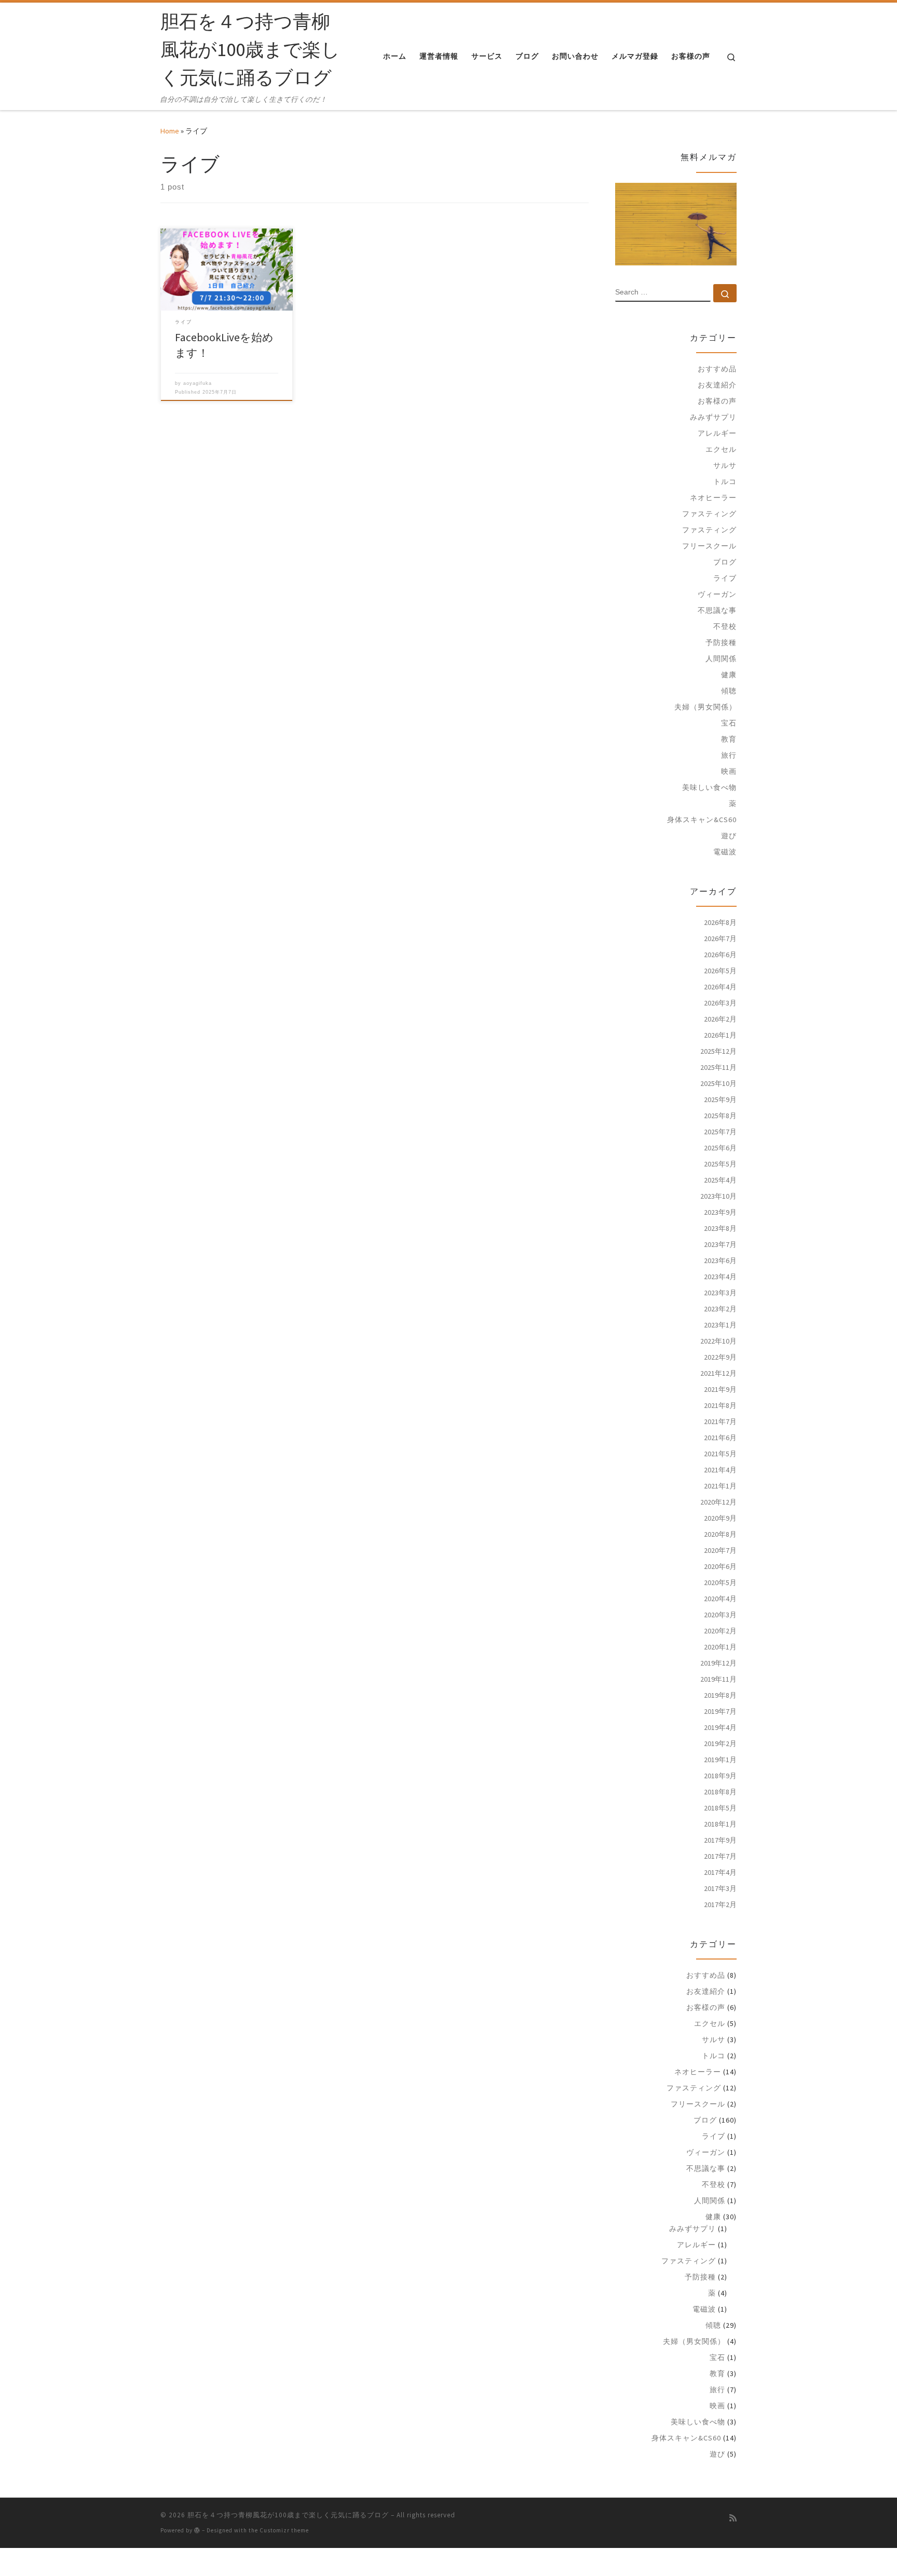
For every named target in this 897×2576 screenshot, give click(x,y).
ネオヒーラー (713, 498)
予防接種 (721, 642)
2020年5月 (720, 1582)
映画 (729, 771)
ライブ (725, 578)
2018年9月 (720, 1776)
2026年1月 (720, 1035)
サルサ (725, 465)
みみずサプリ (713, 417)
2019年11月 (718, 1679)
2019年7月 (720, 1711)
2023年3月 (720, 1293)
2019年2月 (720, 1743)
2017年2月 (720, 1904)
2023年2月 (720, 1309)
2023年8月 (720, 1228)
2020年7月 (720, 1550)
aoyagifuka (198, 383)
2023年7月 (720, 1244)
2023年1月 (720, 1325)
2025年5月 (720, 1164)
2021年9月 (720, 1389)
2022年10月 (718, 1341)
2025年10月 (718, 1083)
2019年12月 (718, 1663)
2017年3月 (720, 1888)
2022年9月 (720, 1357)
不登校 (725, 626)
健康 (729, 675)
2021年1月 (720, 1486)
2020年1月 (720, 1647)
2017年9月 (720, 1840)
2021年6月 (720, 1438)
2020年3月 (720, 1615)
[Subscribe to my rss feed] (733, 2518)
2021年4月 (720, 1470)
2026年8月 (720, 922)
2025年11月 (718, 1067)
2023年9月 (720, 1212)
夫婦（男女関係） (705, 707)
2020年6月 (720, 1566)
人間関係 (721, 659)
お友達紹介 (717, 385)
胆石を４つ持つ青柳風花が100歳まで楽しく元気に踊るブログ (288, 2515)
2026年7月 (720, 938)
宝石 (729, 723)
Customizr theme (284, 2530)
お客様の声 (717, 401)
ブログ (725, 562)
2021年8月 (720, 1405)
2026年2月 (720, 1019)
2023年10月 (718, 1196)
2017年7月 (720, 1856)
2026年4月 (720, 987)
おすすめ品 (717, 369)
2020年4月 (720, 1599)
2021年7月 (720, 1421)
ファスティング (709, 514)
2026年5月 (720, 971)
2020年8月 (720, 1534)
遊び (729, 836)
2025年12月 (718, 1051)
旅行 (729, 755)
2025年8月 (720, 1116)
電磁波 (725, 852)
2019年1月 (720, 1760)
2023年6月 (720, 1260)
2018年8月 (720, 1792)
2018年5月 (720, 1808)
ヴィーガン (717, 594)
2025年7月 (720, 1132)
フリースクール (709, 546)
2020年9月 (720, 1518)
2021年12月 (718, 1373)
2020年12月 (718, 1502)
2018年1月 (720, 1824)
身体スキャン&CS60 (702, 820)
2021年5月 (720, 1454)
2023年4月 (720, 1277)
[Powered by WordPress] (197, 2530)
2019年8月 (720, 1695)
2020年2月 (720, 1631)
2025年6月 (720, 1148)
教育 (729, 739)
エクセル (721, 449)
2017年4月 (720, 1872)
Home (170, 131)
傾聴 (729, 691)
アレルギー (717, 433)
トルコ (725, 481)
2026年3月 (720, 1003)
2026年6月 (720, 955)
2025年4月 (720, 1180)
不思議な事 (717, 610)
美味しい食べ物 (709, 787)
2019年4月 (720, 1727)
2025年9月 (720, 1099)
